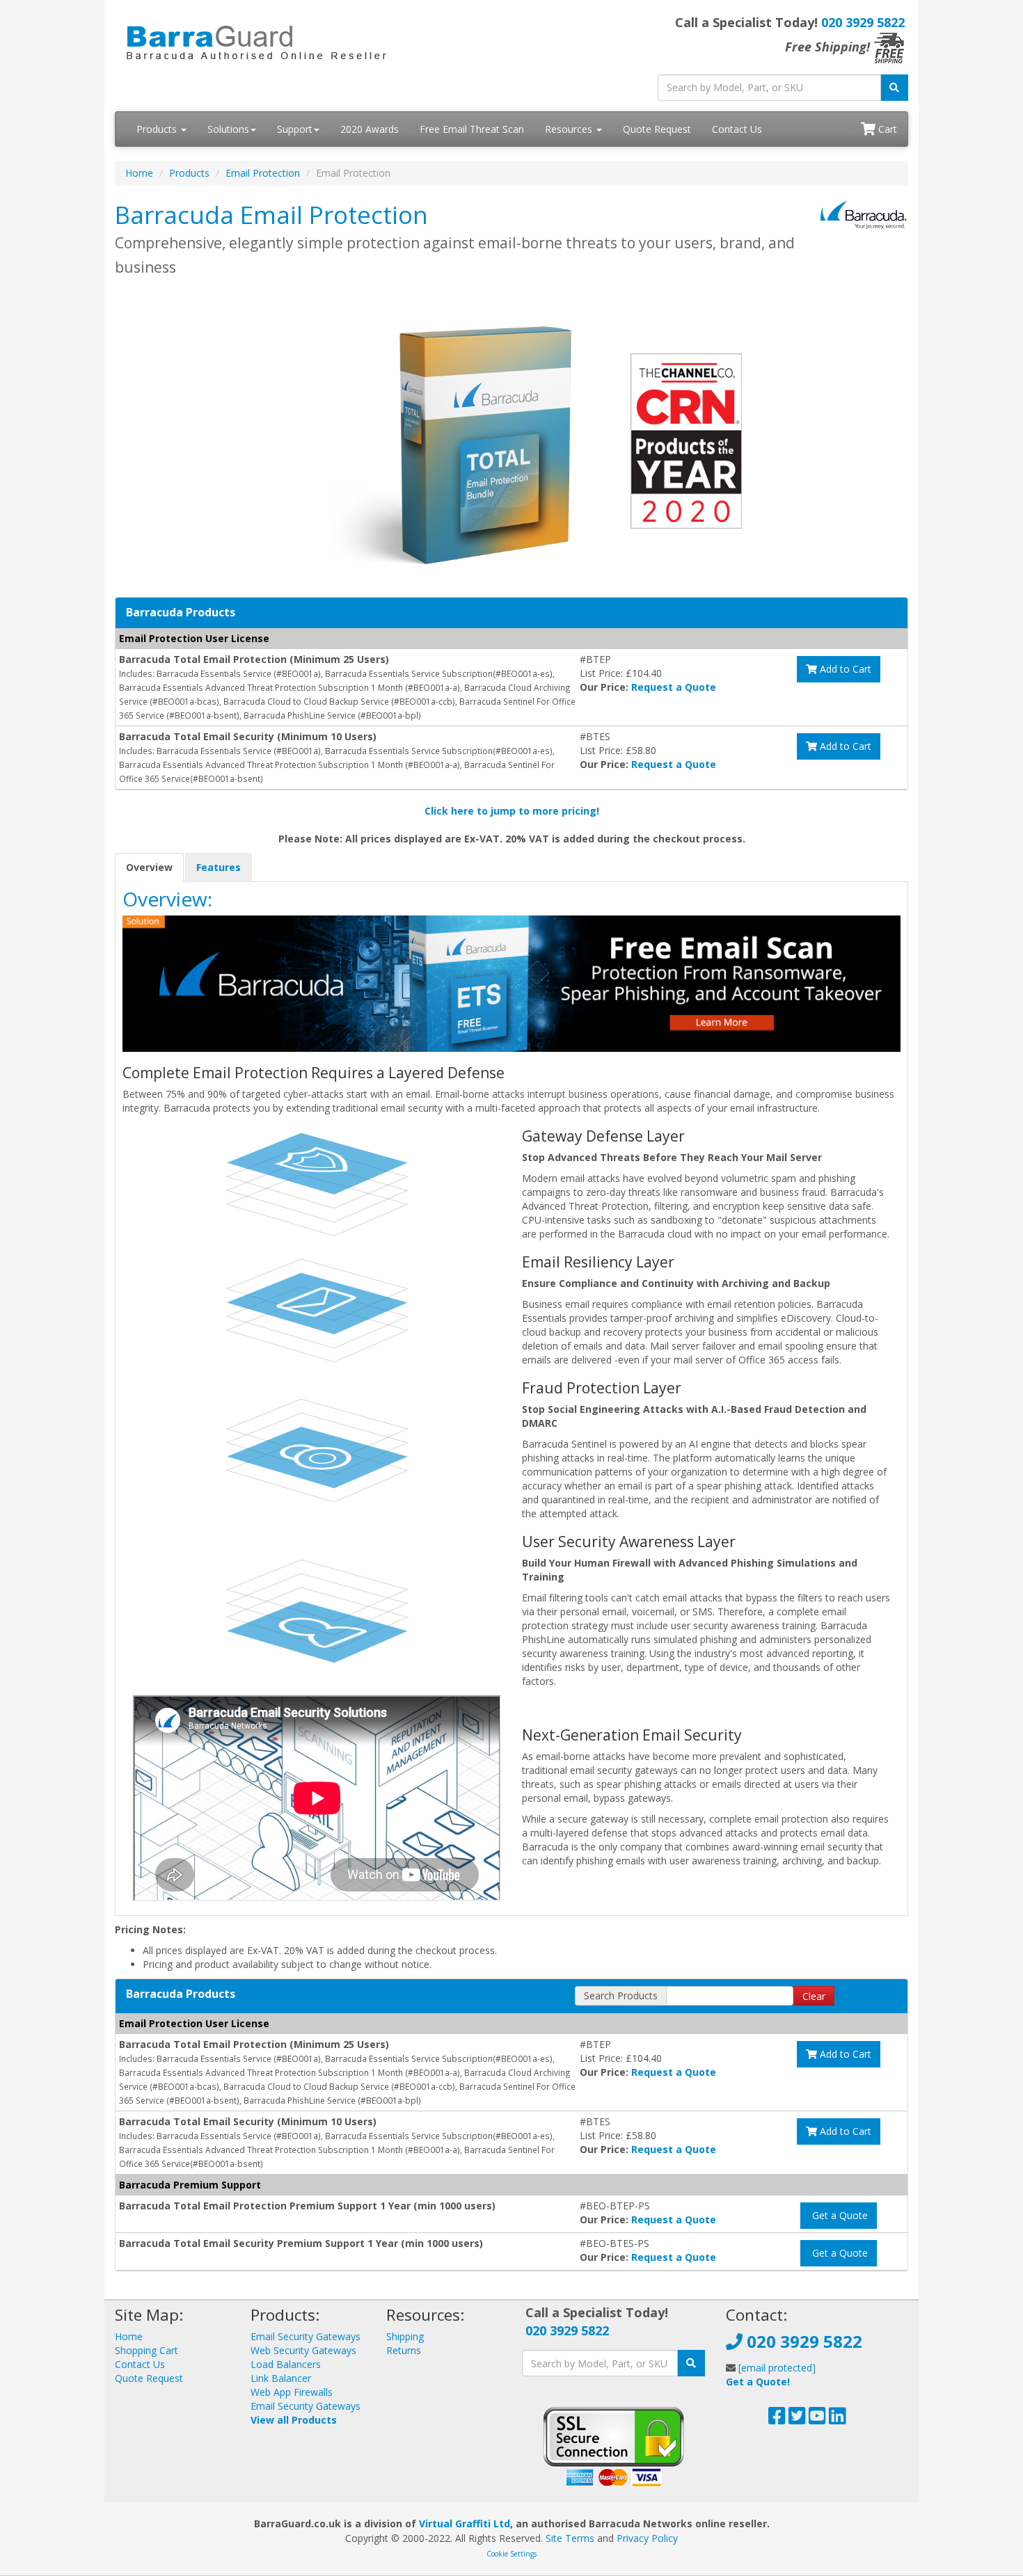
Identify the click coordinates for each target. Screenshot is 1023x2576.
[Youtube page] (817, 2419)
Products (158, 129)
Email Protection (263, 173)
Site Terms (570, 2538)
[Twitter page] (797, 2419)
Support (295, 129)
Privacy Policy (647, 2538)
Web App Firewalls (292, 2392)
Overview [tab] (149, 867)
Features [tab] (219, 867)
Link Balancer (281, 2378)
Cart (886, 129)
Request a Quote (674, 687)
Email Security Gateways (306, 2336)
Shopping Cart (146, 2350)
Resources (570, 129)
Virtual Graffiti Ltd (465, 2523)
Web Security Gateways (303, 2350)
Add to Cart (844, 669)
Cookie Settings (511, 2554)
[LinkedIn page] (838, 2419)
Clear (814, 1996)
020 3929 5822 (863, 22)
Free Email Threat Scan (472, 129)
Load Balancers (286, 2364)
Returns (404, 2350)
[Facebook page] (777, 2419)
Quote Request (657, 129)
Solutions (228, 129)
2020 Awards (370, 129)
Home (139, 173)
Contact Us (737, 129)
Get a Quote (839, 2215)
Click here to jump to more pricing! (512, 811)
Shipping (405, 2336)
